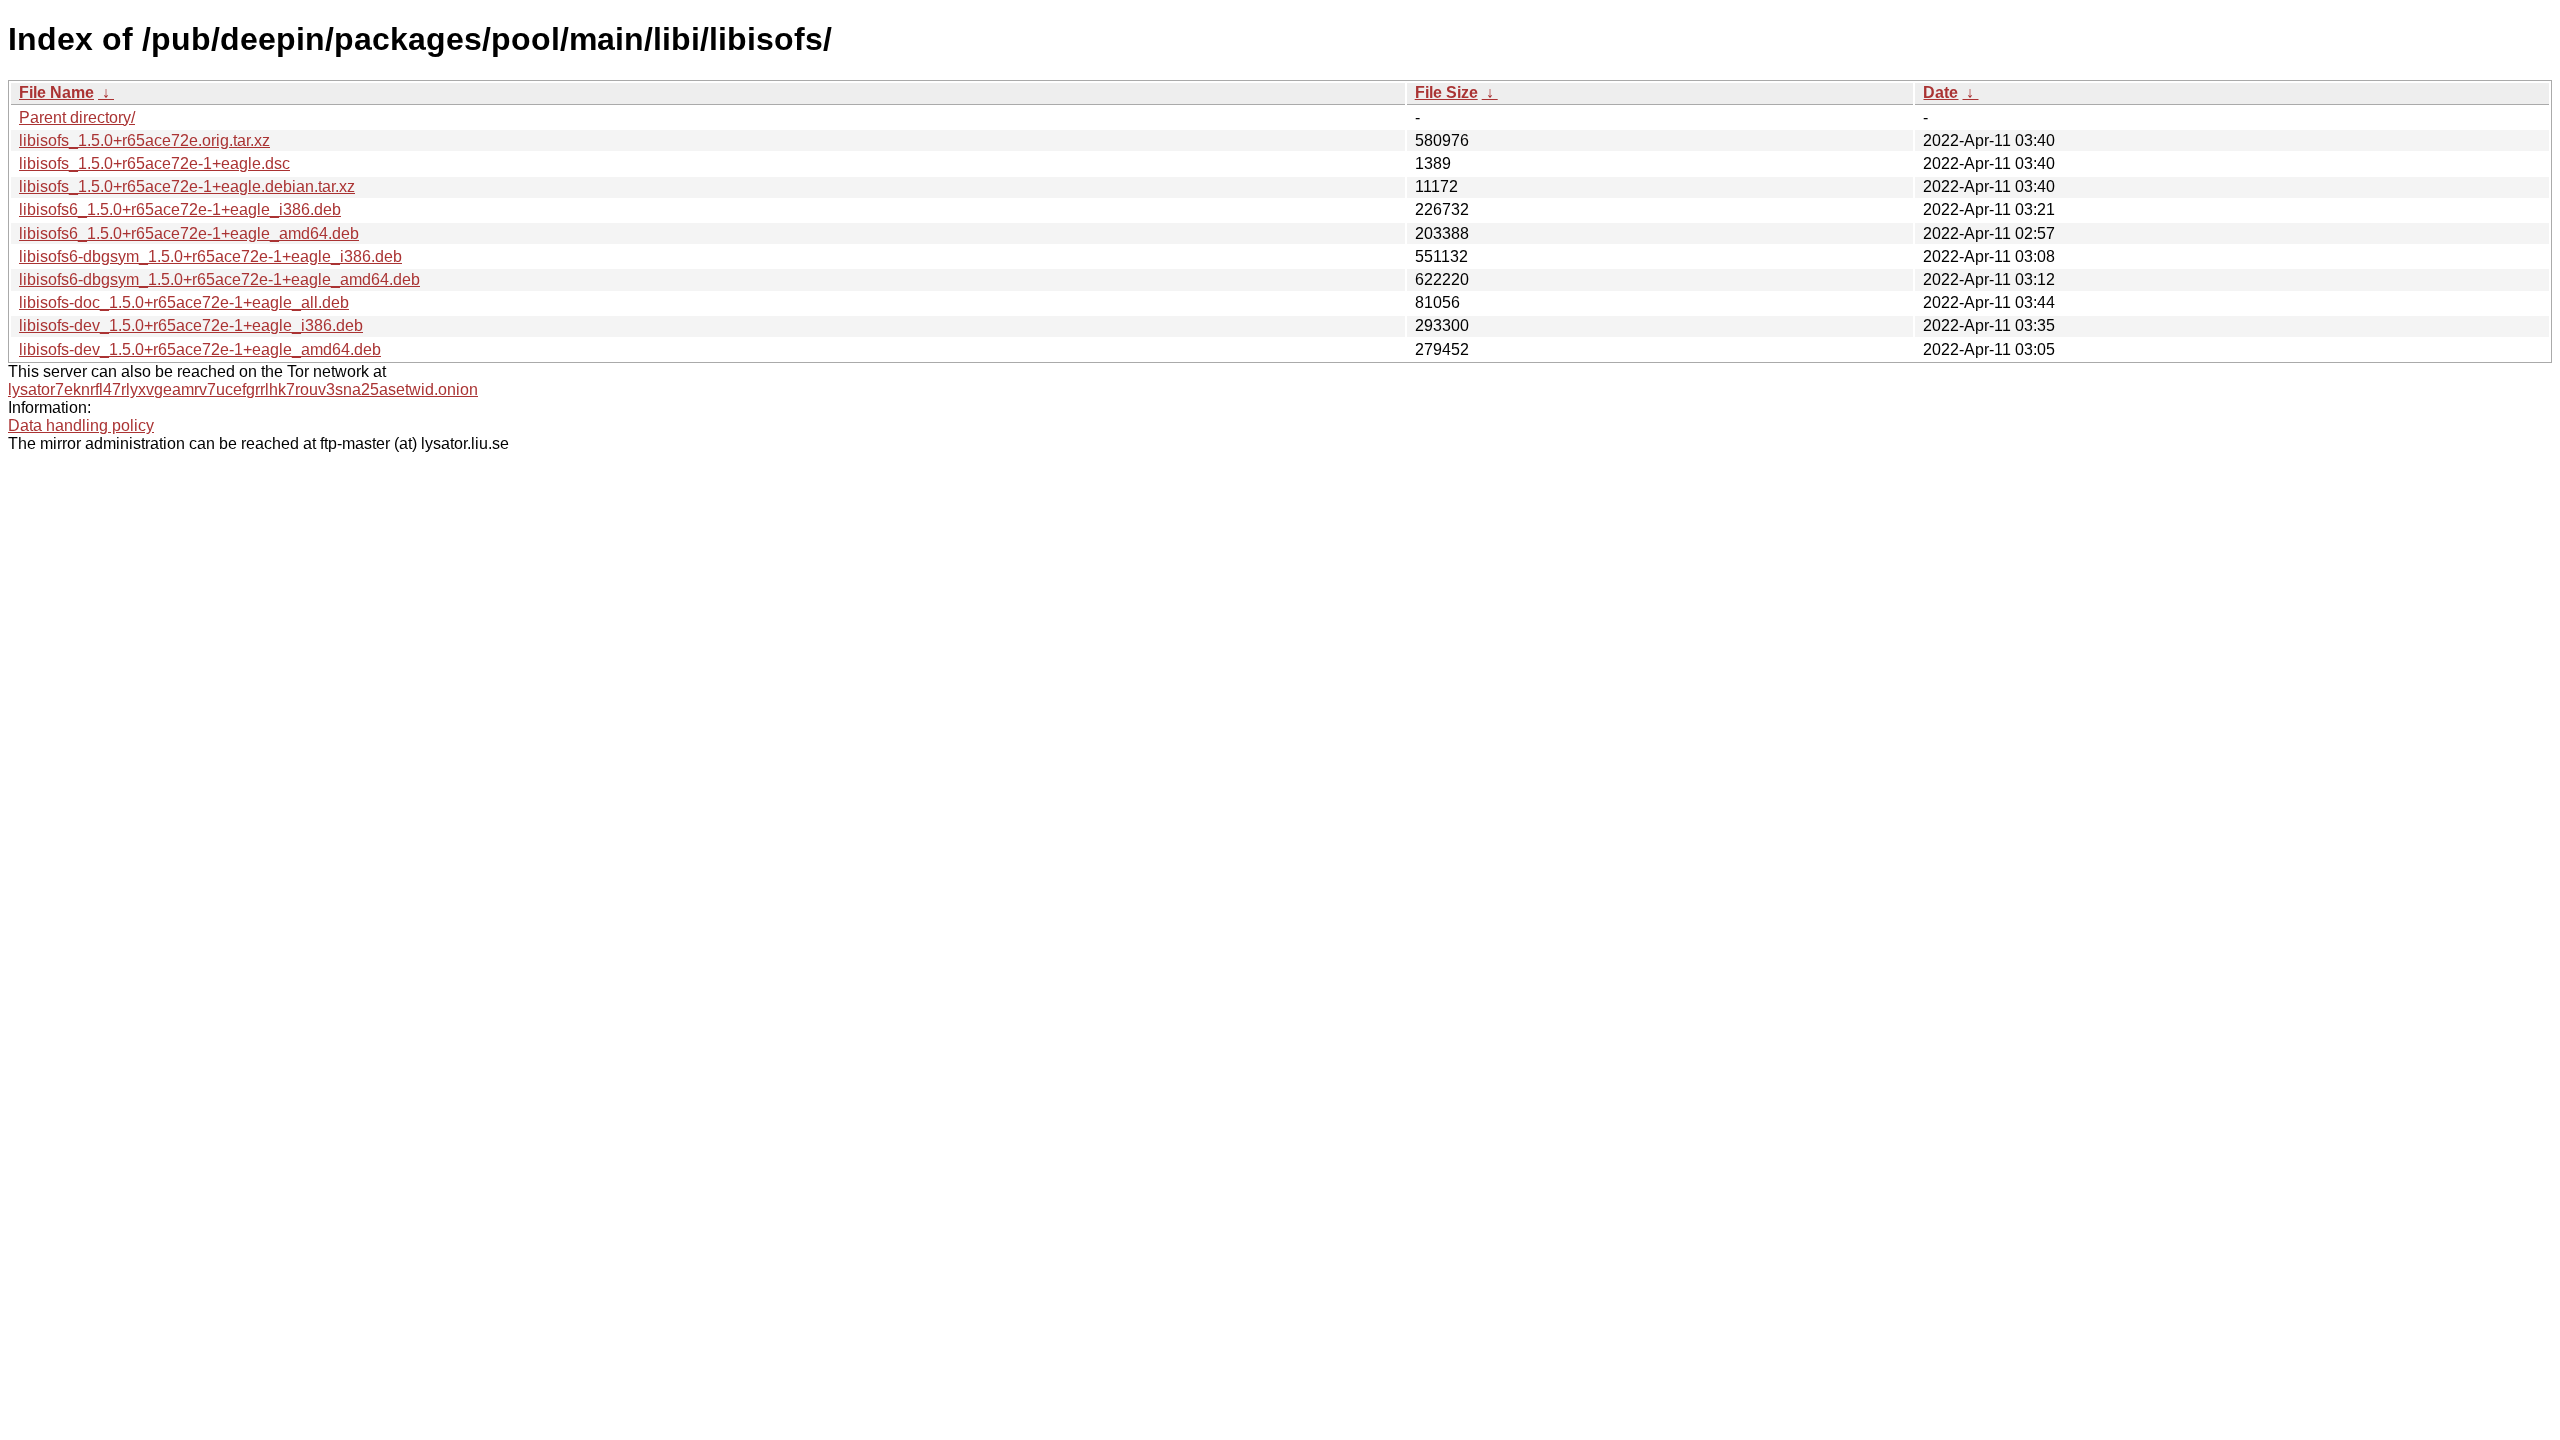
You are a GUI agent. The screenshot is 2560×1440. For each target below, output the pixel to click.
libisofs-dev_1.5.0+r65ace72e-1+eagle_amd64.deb (200, 349)
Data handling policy (81, 425)
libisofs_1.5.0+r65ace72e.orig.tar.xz (144, 140)
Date (1940, 92)
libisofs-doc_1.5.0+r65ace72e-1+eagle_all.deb (184, 302)
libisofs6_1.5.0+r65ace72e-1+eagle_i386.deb (180, 209)
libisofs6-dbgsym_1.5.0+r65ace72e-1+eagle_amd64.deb (219, 279)
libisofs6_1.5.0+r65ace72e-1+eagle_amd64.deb (189, 233)
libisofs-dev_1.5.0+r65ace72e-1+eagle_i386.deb (191, 325)
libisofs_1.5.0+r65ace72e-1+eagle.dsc (154, 163)
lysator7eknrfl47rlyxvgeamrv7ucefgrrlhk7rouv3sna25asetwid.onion (243, 389)
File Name (56, 92)
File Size (1446, 92)
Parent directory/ (77, 117)
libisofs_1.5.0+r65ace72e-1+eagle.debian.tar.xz (187, 186)
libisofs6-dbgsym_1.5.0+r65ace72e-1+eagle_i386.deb (210, 256)
